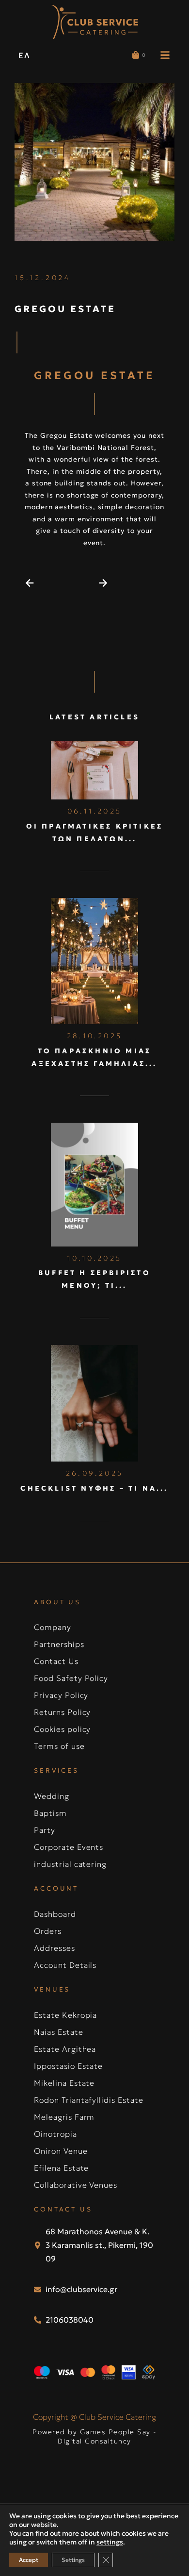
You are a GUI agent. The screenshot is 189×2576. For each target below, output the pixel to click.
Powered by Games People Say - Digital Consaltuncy (94, 2437)
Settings (73, 2560)
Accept (29, 2560)
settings (110, 2542)
